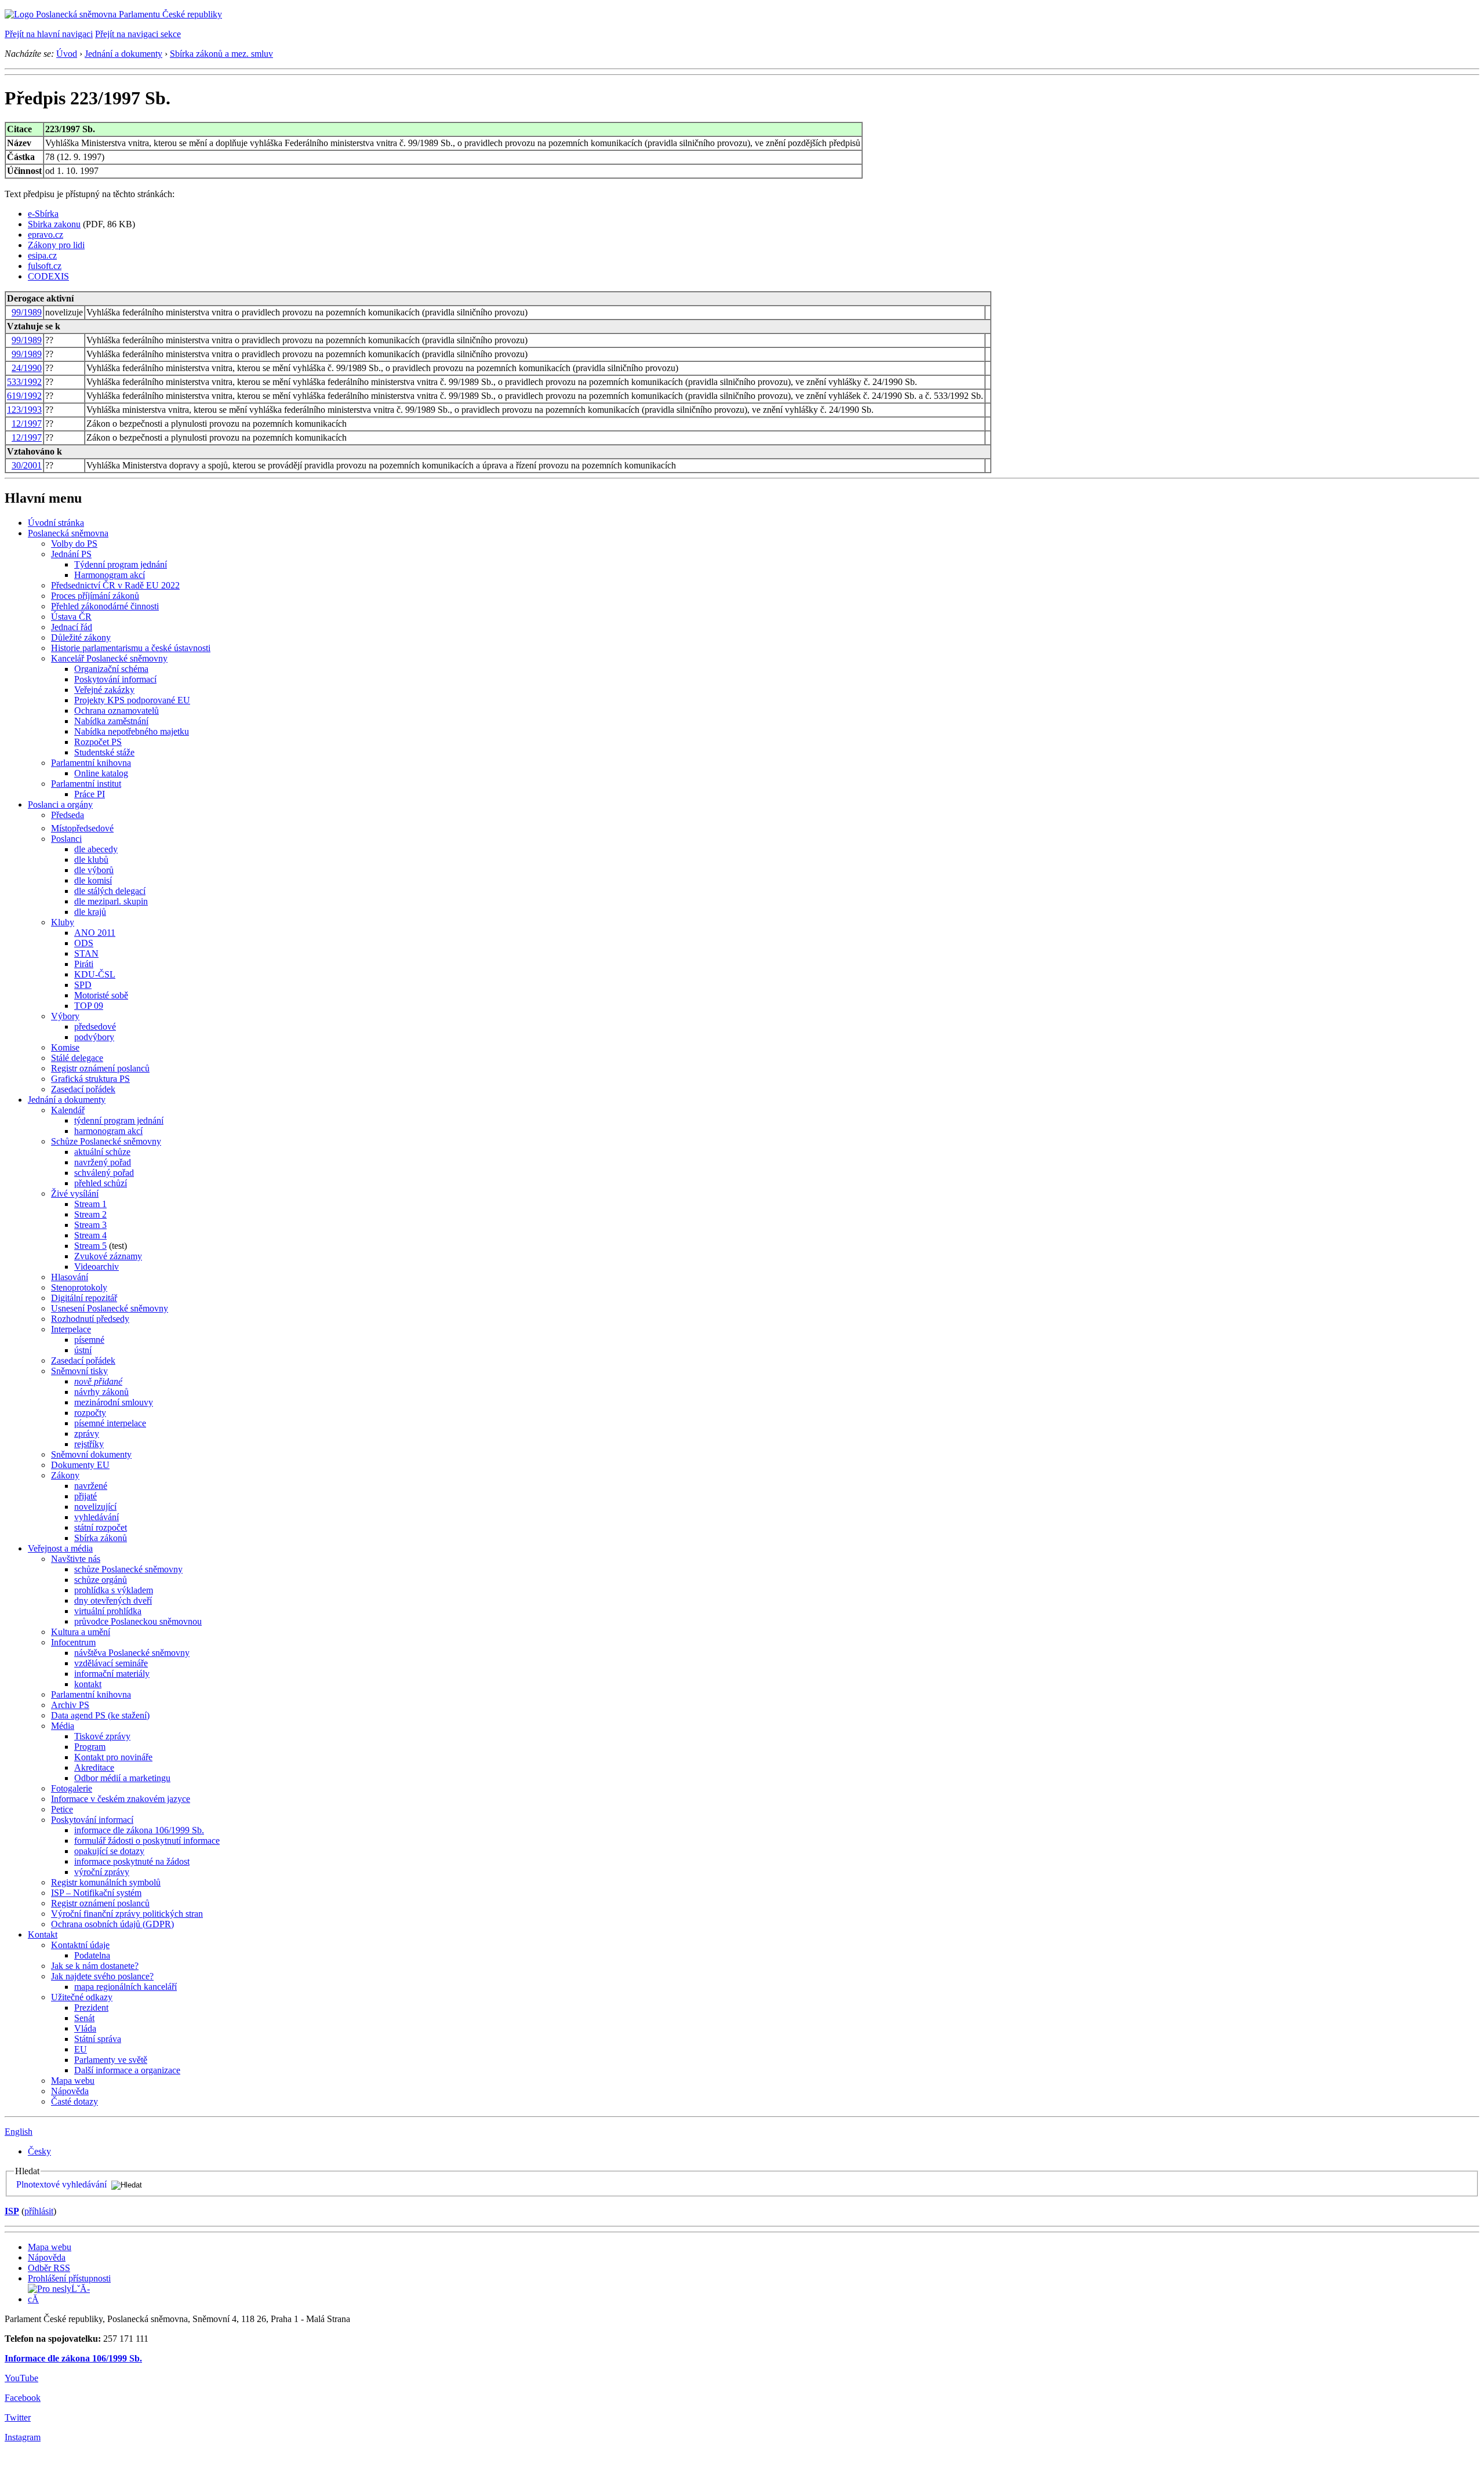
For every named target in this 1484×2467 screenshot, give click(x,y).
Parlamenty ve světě (111, 2060)
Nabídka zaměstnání (111, 721)
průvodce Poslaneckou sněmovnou (138, 1621)
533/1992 (24, 382)
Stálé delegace (77, 1058)
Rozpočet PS (98, 742)
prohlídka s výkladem (114, 1590)
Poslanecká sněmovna (68, 533)
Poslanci (66, 839)
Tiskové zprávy (102, 1736)
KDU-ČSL (95, 974)
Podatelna (92, 1955)
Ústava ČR (71, 617)
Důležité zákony (81, 637)
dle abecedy (96, 849)
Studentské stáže (104, 752)
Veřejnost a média (60, 1548)
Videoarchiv (97, 1267)
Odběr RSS (49, 2268)
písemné (89, 1340)
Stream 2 (90, 1214)
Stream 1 (90, 1204)
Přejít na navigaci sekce (138, 34)
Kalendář (68, 1110)
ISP (12, 2211)
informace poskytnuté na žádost (132, 1861)
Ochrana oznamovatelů (117, 711)
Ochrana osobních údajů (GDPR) (112, 1924)
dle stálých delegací (110, 891)
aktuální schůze (102, 1152)
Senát (84, 2018)
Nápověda (70, 2091)
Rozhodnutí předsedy (90, 1319)
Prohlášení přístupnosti (69, 2278)
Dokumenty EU (80, 1465)
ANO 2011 (95, 933)
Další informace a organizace (127, 2070)
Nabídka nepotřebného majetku (132, 731)
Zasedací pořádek (83, 1089)
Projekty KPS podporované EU (132, 700)
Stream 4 (90, 1235)
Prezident (91, 2008)
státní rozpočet (101, 1527)
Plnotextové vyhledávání (61, 2184)
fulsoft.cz (45, 266)
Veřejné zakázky (104, 690)
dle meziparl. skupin (111, 901)
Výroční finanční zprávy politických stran (127, 1914)
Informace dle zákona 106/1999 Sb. (73, 2358)
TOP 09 (89, 1006)
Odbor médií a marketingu (122, 1778)
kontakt (88, 1684)
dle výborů (94, 870)
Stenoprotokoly (79, 1287)
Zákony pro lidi (56, 245)
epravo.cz (46, 235)
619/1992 (24, 396)
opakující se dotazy (109, 1851)
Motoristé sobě (101, 995)
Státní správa (98, 2039)
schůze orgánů (101, 1580)
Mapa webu (73, 2081)
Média (63, 1726)
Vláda (85, 2028)
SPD (83, 985)
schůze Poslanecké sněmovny (128, 1569)
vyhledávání (97, 1517)
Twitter (18, 2417)
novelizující (95, 1507)
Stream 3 (90, 1225)
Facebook (23, 2398)
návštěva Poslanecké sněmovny (132, 1653)
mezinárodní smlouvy (114, 1402)
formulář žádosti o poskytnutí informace (147, 1841)
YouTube (21, 2378)
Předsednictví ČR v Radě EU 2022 (115, 585)
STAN (86, 953)
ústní (83, 1350)
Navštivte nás (76, 1559)
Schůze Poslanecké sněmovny (106, 1141)
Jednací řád (72, 627)
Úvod (67, 54)
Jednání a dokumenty (123, 54)
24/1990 (27, 368)
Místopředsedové (82, 828)
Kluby (63, 922)
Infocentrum (73, 1642)
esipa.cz (42, 255)
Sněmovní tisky (79, 1371)
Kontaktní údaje (80, 1945)
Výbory (65, 1016)
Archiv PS (70, 1705)
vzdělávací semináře (111, 1663)
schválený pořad (104, 1173)
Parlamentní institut (86, 784)
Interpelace (71, 1329)
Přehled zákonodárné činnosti (105, 606)
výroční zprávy (102, 1872)
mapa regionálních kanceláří (126, 1987)
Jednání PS (71, 554)
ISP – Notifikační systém (96, 1893)
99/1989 (27, 312)
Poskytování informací (115, 679)
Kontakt (43, 1934)
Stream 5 (90, 1246)
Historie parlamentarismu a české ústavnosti (131, 648)
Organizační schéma (111, 669)
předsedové (95, 1027)
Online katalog (101, 773)
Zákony (65, 1475)
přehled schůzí (101, 1183)
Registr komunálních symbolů (106, 1882)
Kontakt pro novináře (113, 1757)
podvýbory (94, 1037)
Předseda (68, 815)
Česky (39, 2151)
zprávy (87, 1434)
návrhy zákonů (101, 1392)
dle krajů (90, 912)
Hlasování (70, 1277)
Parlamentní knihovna (91, 763)
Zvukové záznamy (108, 1256)
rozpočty (90, 1413)
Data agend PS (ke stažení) (100, 1715)
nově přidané (98, 1381)
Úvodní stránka (56, 523)
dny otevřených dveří (113, 1601)
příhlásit (39, 2211)
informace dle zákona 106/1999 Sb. (139, 1830)
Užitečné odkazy (82, 1997)
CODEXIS (48, 276)
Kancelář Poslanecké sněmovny (109, 658)
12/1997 (27, 424)
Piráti (84, 964)
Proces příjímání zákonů (95, 596)
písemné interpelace (110, 1423)
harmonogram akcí (108, 1131)
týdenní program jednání (119, 1120)
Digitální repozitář (84, 1298)
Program (90, 1747)
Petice (62, 1809)
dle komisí (93, 880)
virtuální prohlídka (108, 1611)
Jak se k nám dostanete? (95, 1966)
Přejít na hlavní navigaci (49, 34)
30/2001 (27, 465)
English (19, 2132)
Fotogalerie (72, 1788)
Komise (65, 1047)
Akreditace (94, 1767)
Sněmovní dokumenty (91, 1454)
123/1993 (24, 410)
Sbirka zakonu (54, 224)
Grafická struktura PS (90, 1079)
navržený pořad (103, 1162)
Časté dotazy (74, 2101)
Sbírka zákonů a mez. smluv (221, 54)
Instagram (23, 2437)
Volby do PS (74, 544)
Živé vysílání (75, 1193)
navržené (91, 1486)
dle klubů (91, 860)
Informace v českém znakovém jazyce (121, 1799)
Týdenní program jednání (121, 564)
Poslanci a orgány (60, 804)
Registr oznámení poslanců (100, 1068)
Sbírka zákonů (101, 1538)
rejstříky (89, 1444)
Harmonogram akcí (110, 575)
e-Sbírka (43, 214)
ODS (84, 943)
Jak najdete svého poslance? (102, 1976)
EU (81, 2049)
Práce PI (90, 794)
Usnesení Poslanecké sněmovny (110, 1308)
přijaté (86, 1496)
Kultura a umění (81, 1632)
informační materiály (112, 1674)
